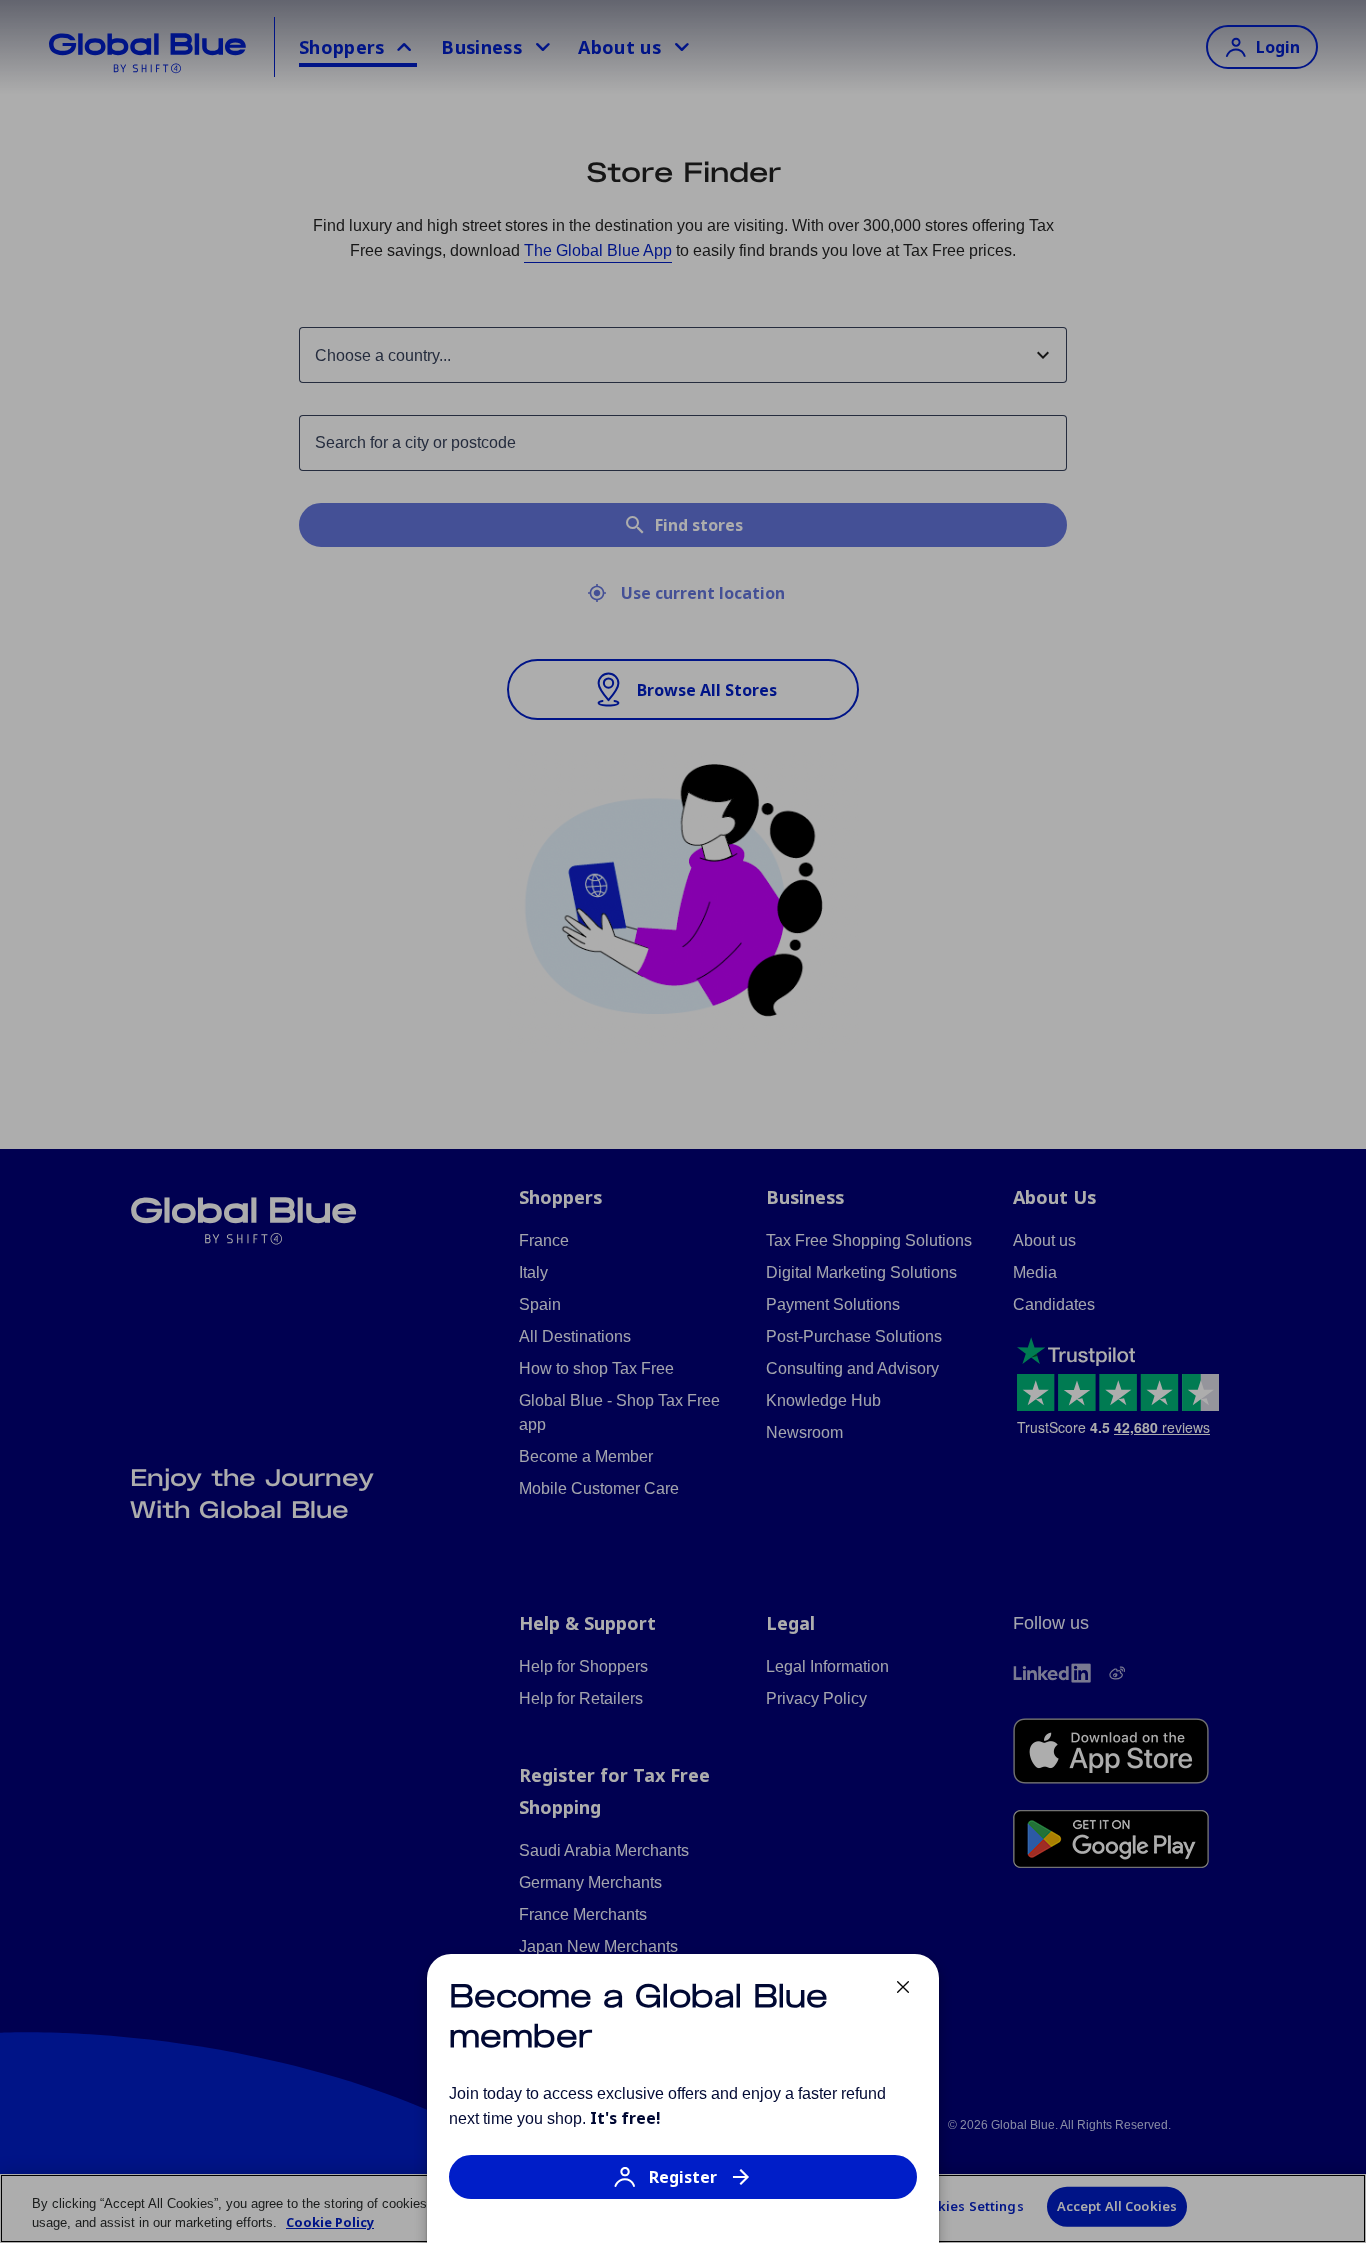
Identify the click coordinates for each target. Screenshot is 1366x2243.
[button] (683, 2187)
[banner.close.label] (903, 1987)
